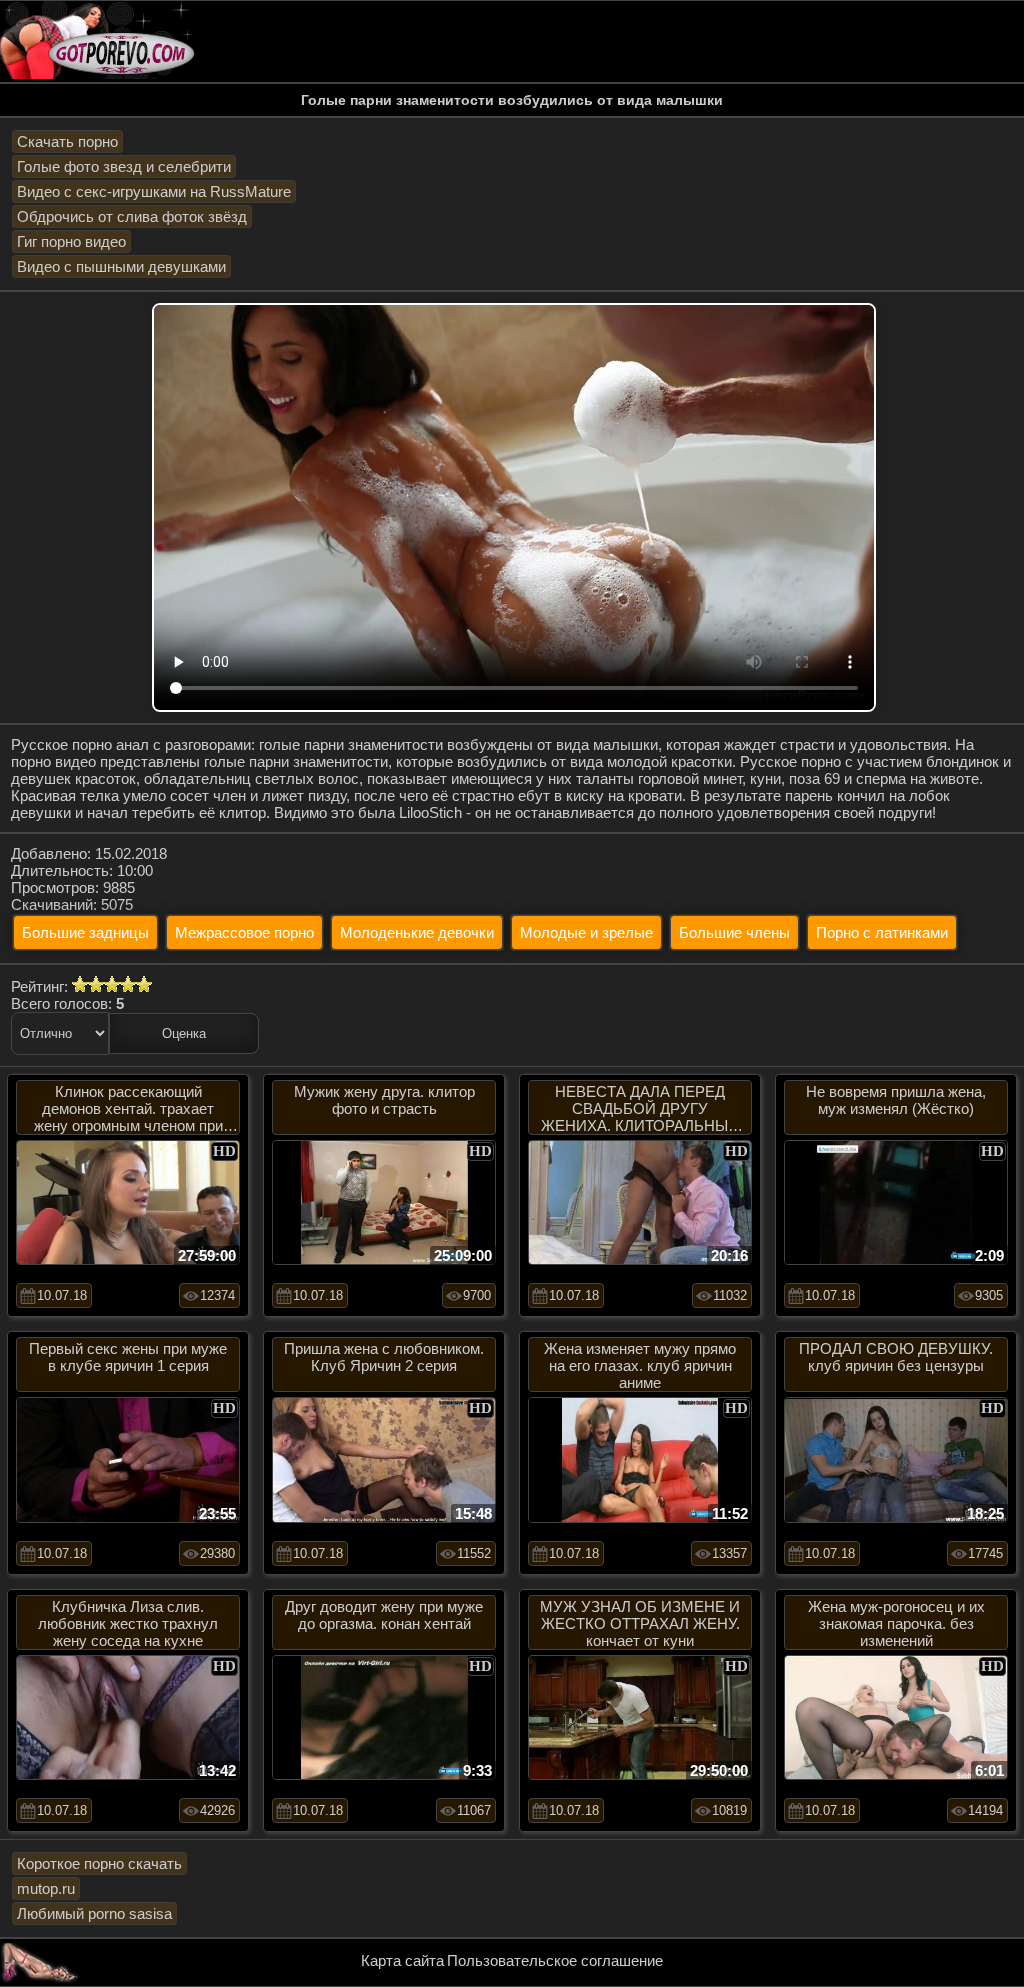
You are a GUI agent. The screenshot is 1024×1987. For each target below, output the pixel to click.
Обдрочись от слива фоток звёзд (132, 216)
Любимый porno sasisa (94, 1913)
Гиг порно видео (71, 241)
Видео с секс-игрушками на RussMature (154, 191)
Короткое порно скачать (99, 1863)
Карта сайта (402, 1960)
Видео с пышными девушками (121, 266)
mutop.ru (46, 1888)
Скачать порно (67, 141)
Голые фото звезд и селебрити (124, 166)
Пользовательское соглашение (555, 1960)
